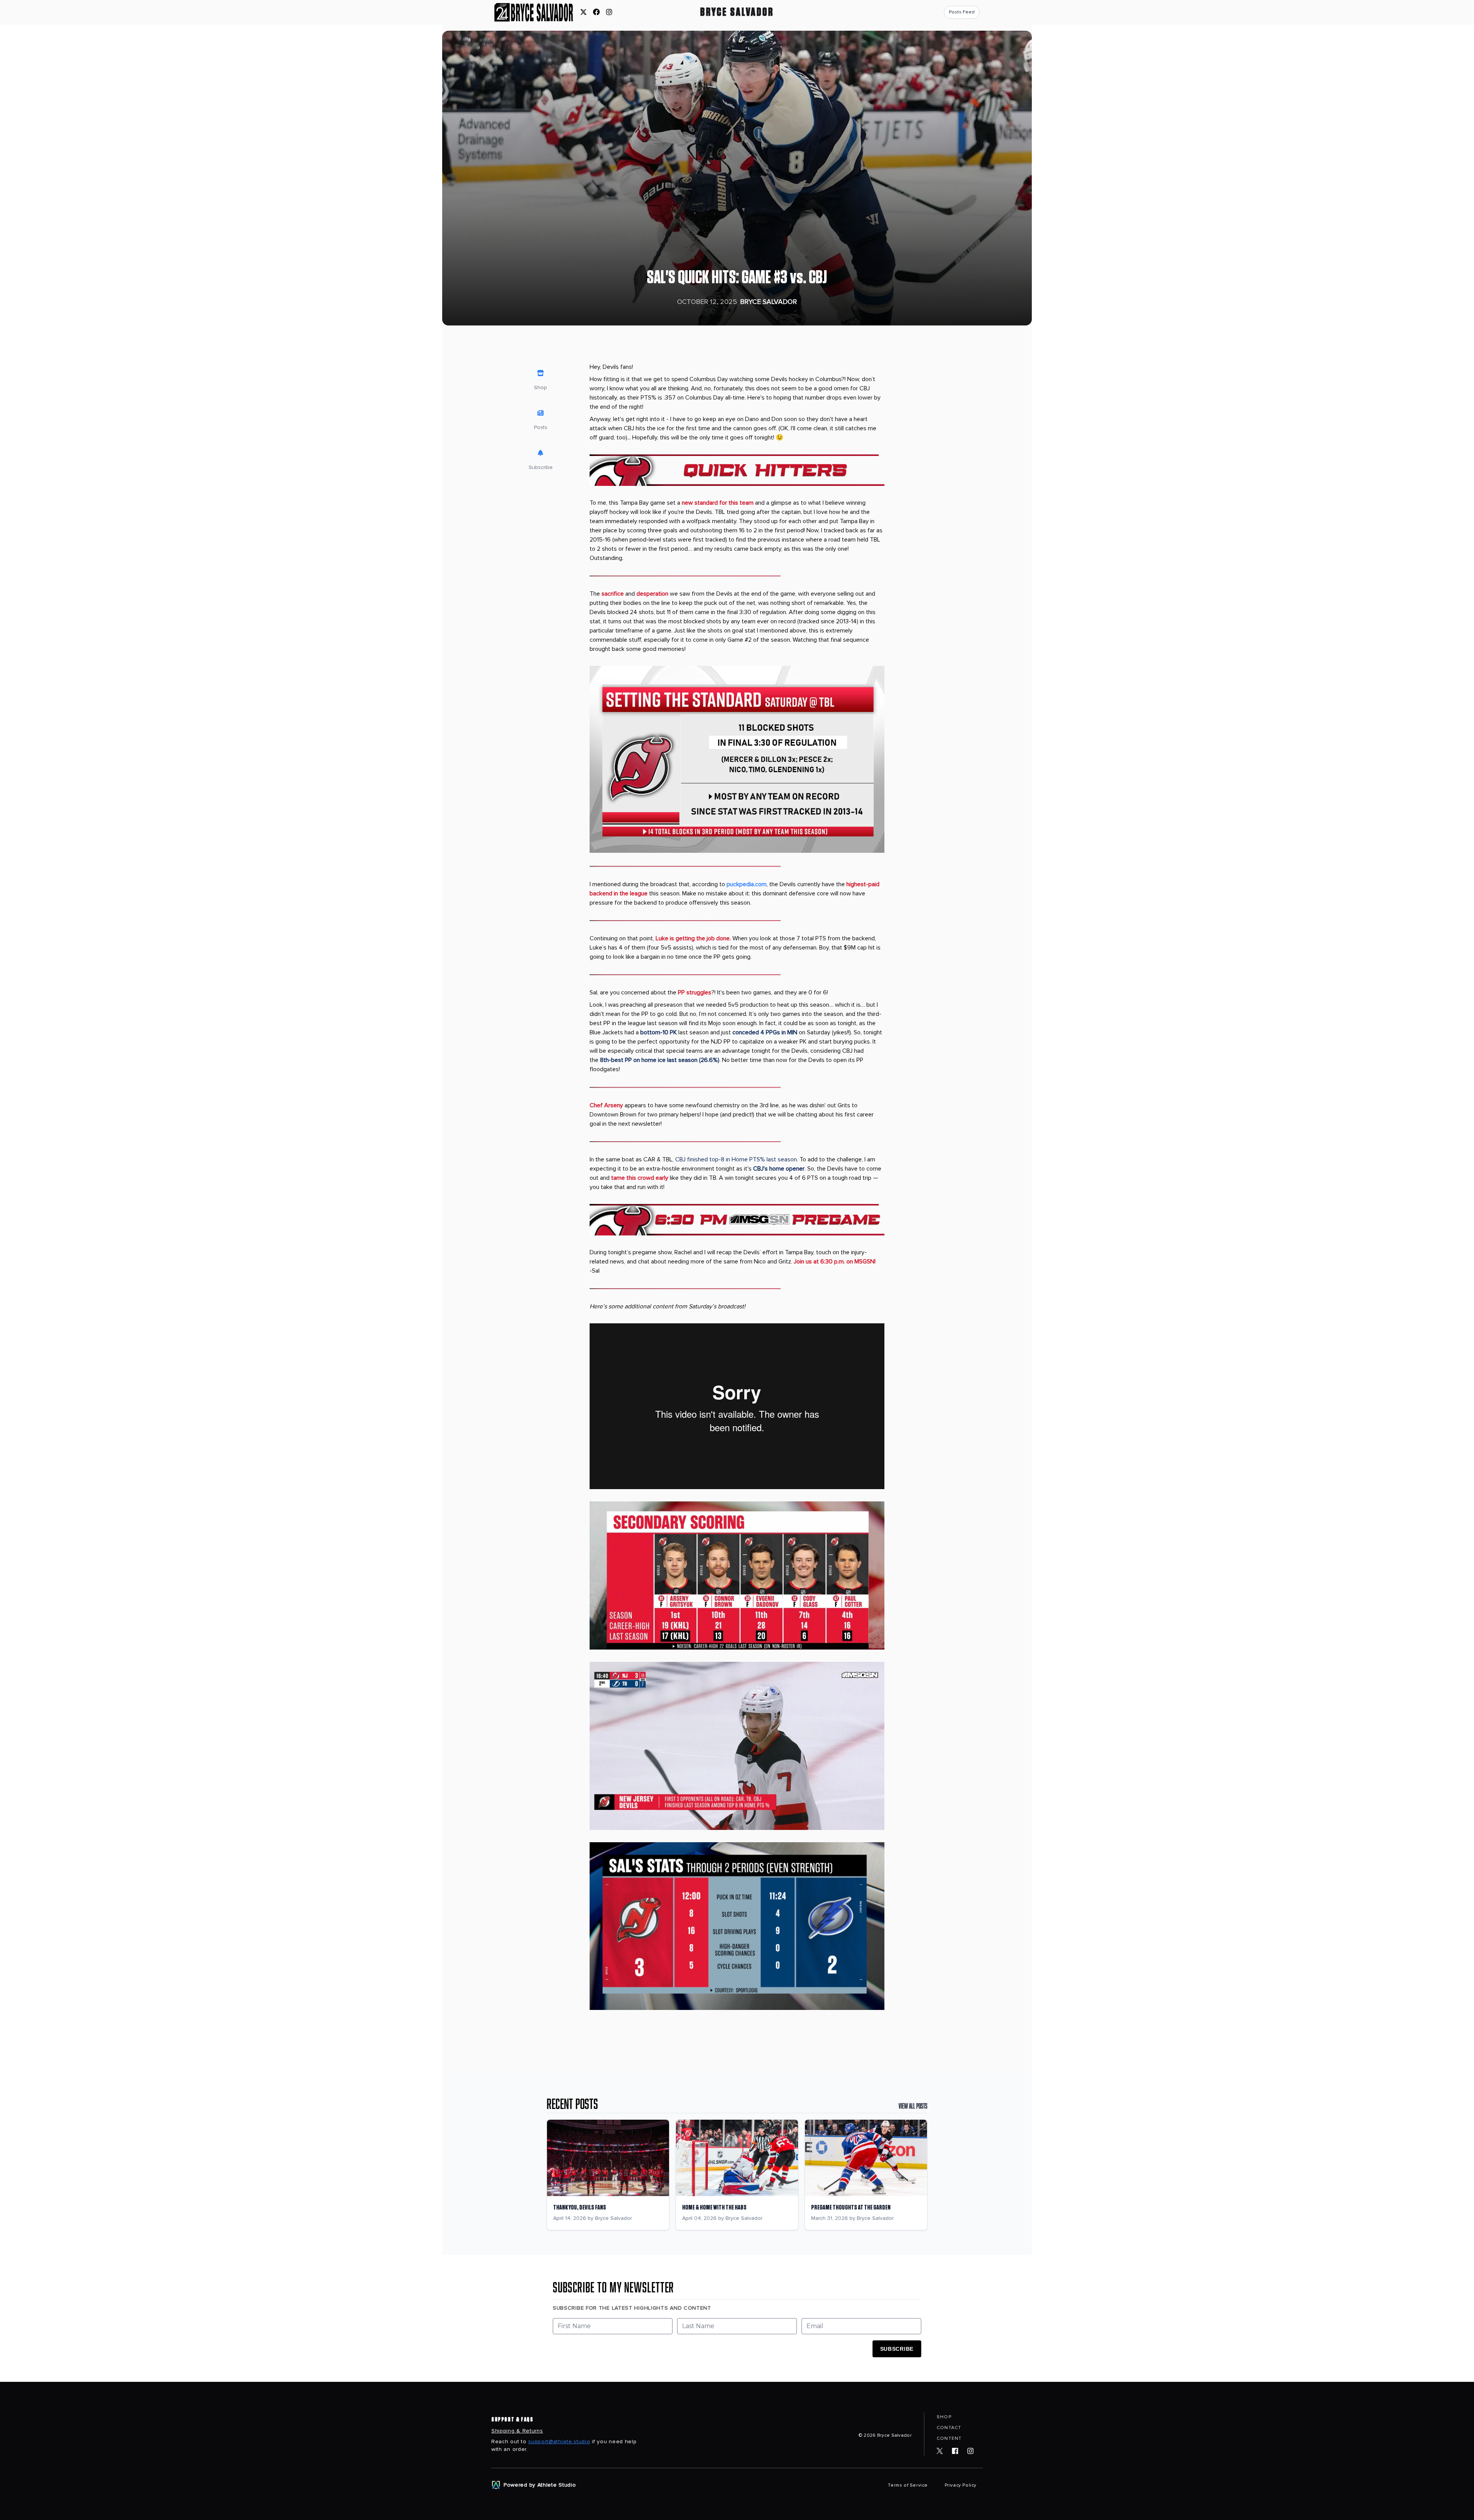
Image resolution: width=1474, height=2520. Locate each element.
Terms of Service (908, 2485)
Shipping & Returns (517, 2431)
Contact (949, 2428)
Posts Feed (962, 12)
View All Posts (913, 2106)
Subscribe (897, 2349)
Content (949, 2438)
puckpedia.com (747, 884)
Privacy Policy (961, 2485)
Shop (944, 2417)
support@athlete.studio (559, 2442)
